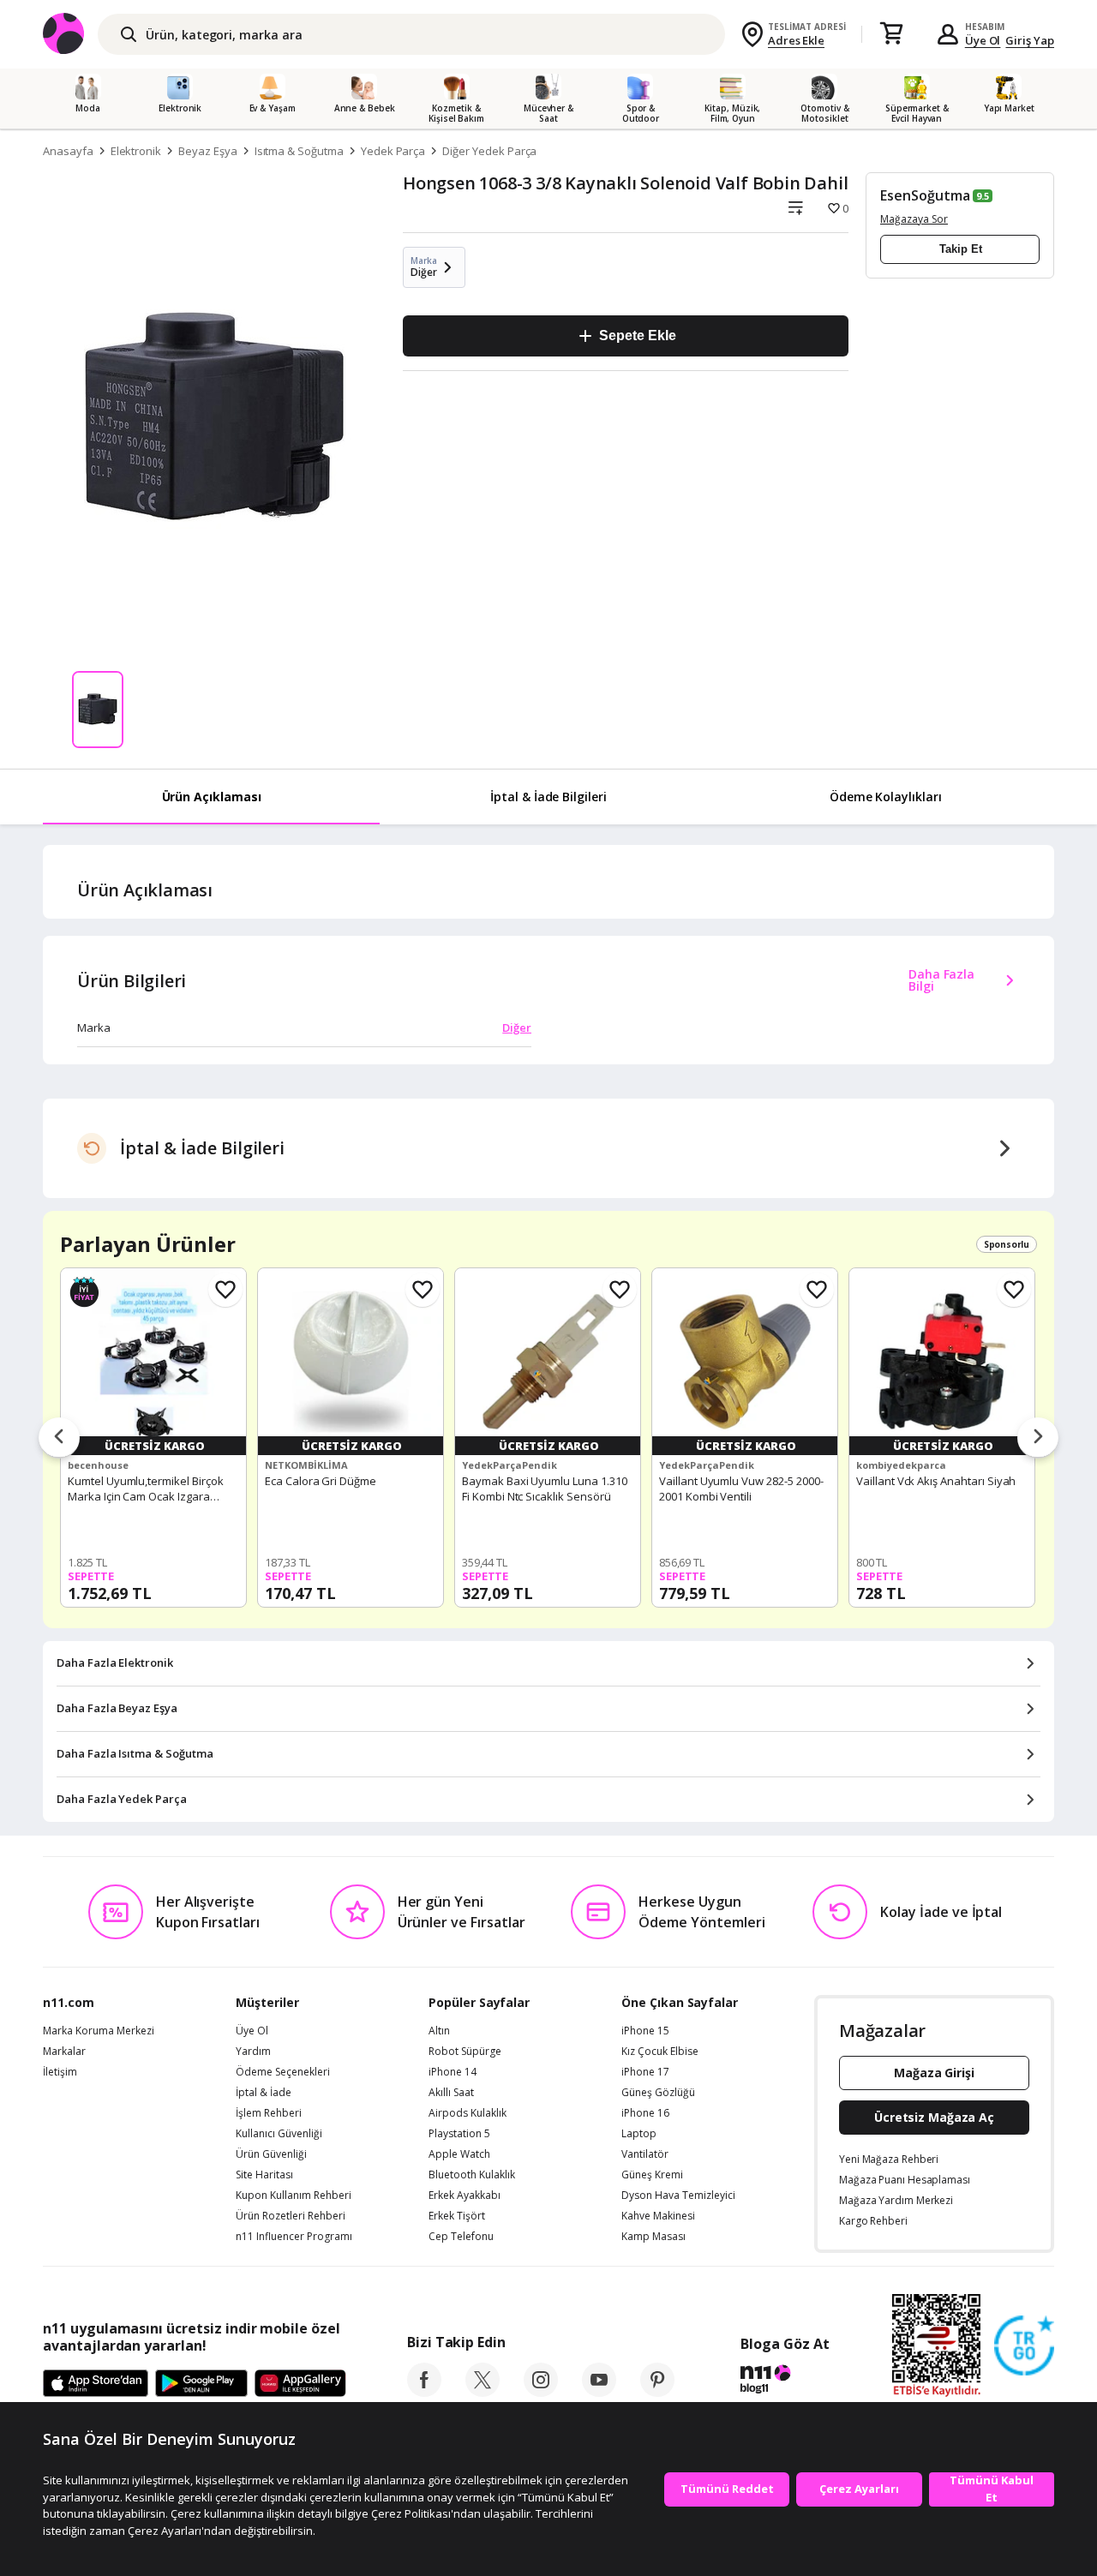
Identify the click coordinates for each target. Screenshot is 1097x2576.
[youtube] (599, 2392)
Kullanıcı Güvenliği (279, 2134)
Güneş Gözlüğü (658, 2093)
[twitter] (483, 2392)
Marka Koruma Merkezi (99, 2031)
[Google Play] (201, 2384)
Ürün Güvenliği (271, 2154)
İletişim (60, 2072)
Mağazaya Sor (914, 219)
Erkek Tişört (457, 2216)
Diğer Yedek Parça (489, 151)
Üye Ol (983, 40)
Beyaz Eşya (208, 151)
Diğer (517, 1027)
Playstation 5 (459, 2134)
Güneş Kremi (652, 2175)
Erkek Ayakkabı (465, 2196)
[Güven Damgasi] (1024, 2346)
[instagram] (541, 2392)
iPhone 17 (645, 2072)
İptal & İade (264, 2093)
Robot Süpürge (465, 2052)
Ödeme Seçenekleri (283, 2072)
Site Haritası (264, 2175)
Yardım (253, 2052)
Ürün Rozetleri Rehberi (291, 2216)
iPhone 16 (645, 2113)
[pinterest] (657, 2392)
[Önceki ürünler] (59, 1438)
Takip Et (961, 249)
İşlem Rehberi (269, 2113)
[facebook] (424, 2392)
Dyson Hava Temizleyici (678, 2196)
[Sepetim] (891, 34)
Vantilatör (645, 2154)
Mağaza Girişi (934, 2073)
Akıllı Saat (451, 2093)
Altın (439, 2031)
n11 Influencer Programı (294, 2237)
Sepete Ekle (637, 335)
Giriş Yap (1030, 40)
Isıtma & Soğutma (299, 151)
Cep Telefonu (461, 2237)
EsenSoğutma (925, 195)
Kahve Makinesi (658, 2216)
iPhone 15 (645, 2031)
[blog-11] (785, 2381)
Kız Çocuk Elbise (660, 2052)
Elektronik (136, 151)
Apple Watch (459, 2154)
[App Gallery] (300, 2384)
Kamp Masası (653, 2237)
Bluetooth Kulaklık (472, 2175)
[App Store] (96, 2384)
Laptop (639, 2134)
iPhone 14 (453, 2072)
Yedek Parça (393, 151)
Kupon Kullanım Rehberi (294, 2196)
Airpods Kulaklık (468, 2113)
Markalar (64, 2052)
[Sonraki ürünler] (1038, 1438)
